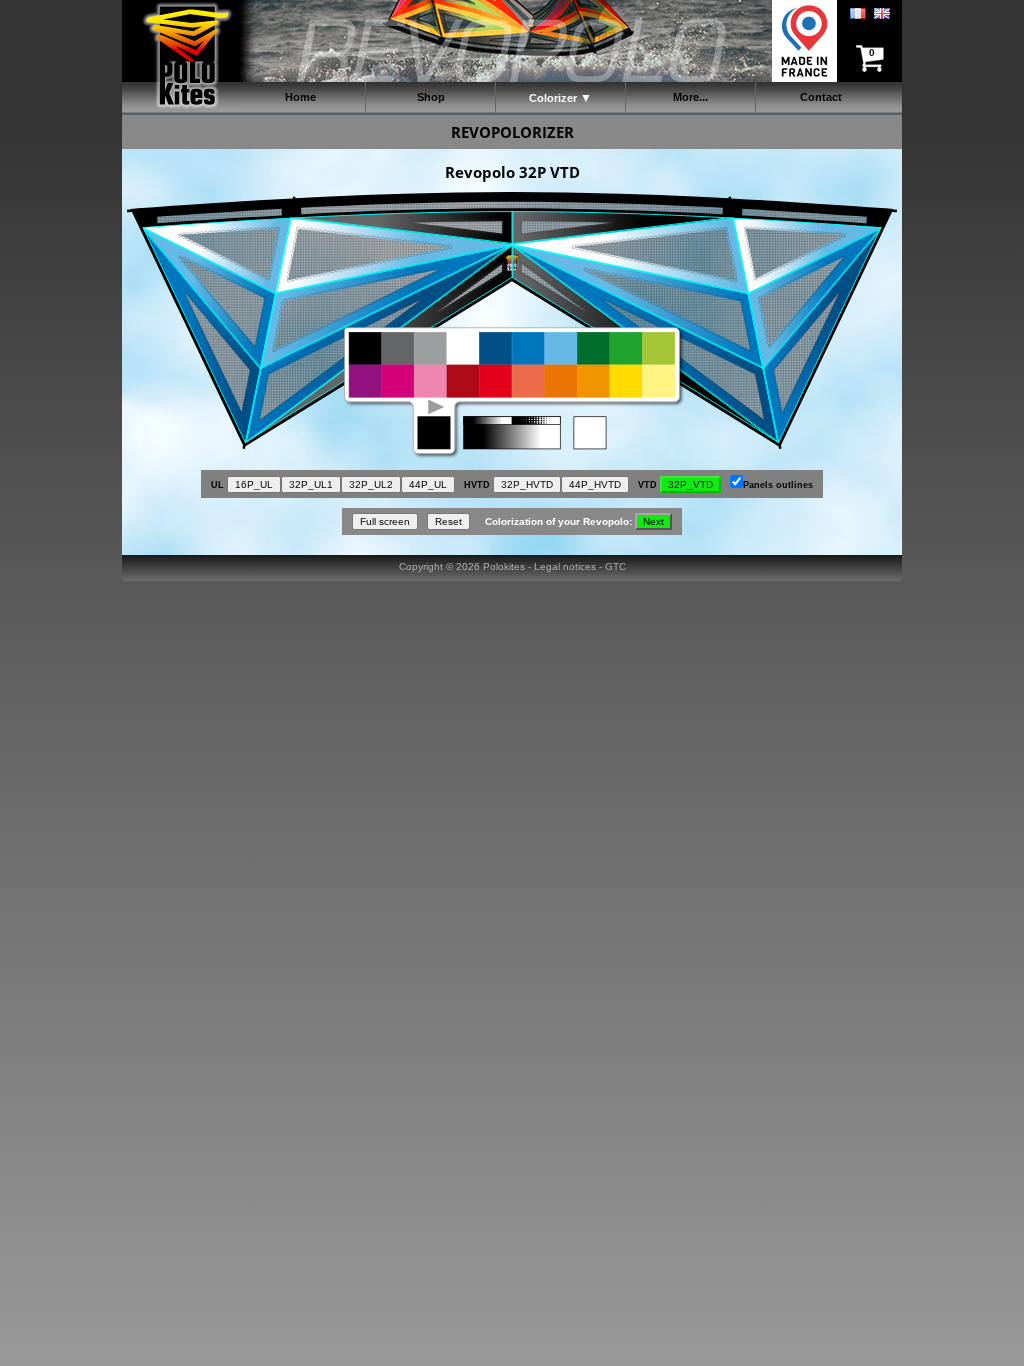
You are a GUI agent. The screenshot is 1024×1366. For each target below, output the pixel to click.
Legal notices (565, 566)
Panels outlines (778, 485)
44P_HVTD (595, 484)
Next (653, 521)
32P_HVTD (527, 484)
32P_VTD (690, 484)
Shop (431, 97)
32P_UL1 (311, 484)
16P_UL (254, 484)
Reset (448, 521)
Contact (821, 97)
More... (690, 97)
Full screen (385, 521)
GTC (615, 566)
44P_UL (428, 484)
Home (300, 97)
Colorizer (553, 98)
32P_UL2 (371, 484)
